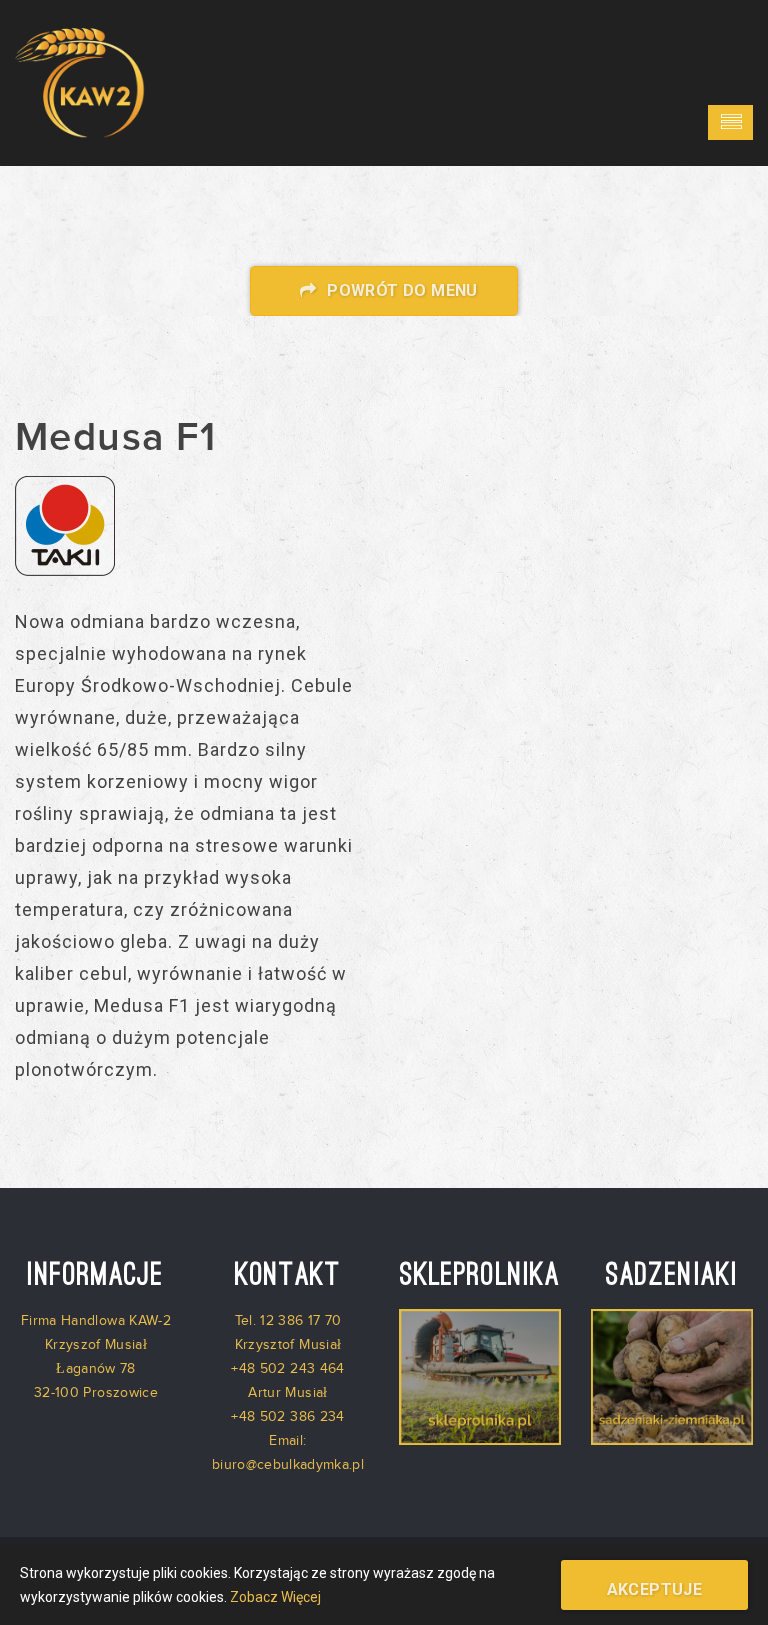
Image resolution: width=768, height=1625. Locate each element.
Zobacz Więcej (275, 1597)
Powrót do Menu (400, 290)
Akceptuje (655, 1589)
